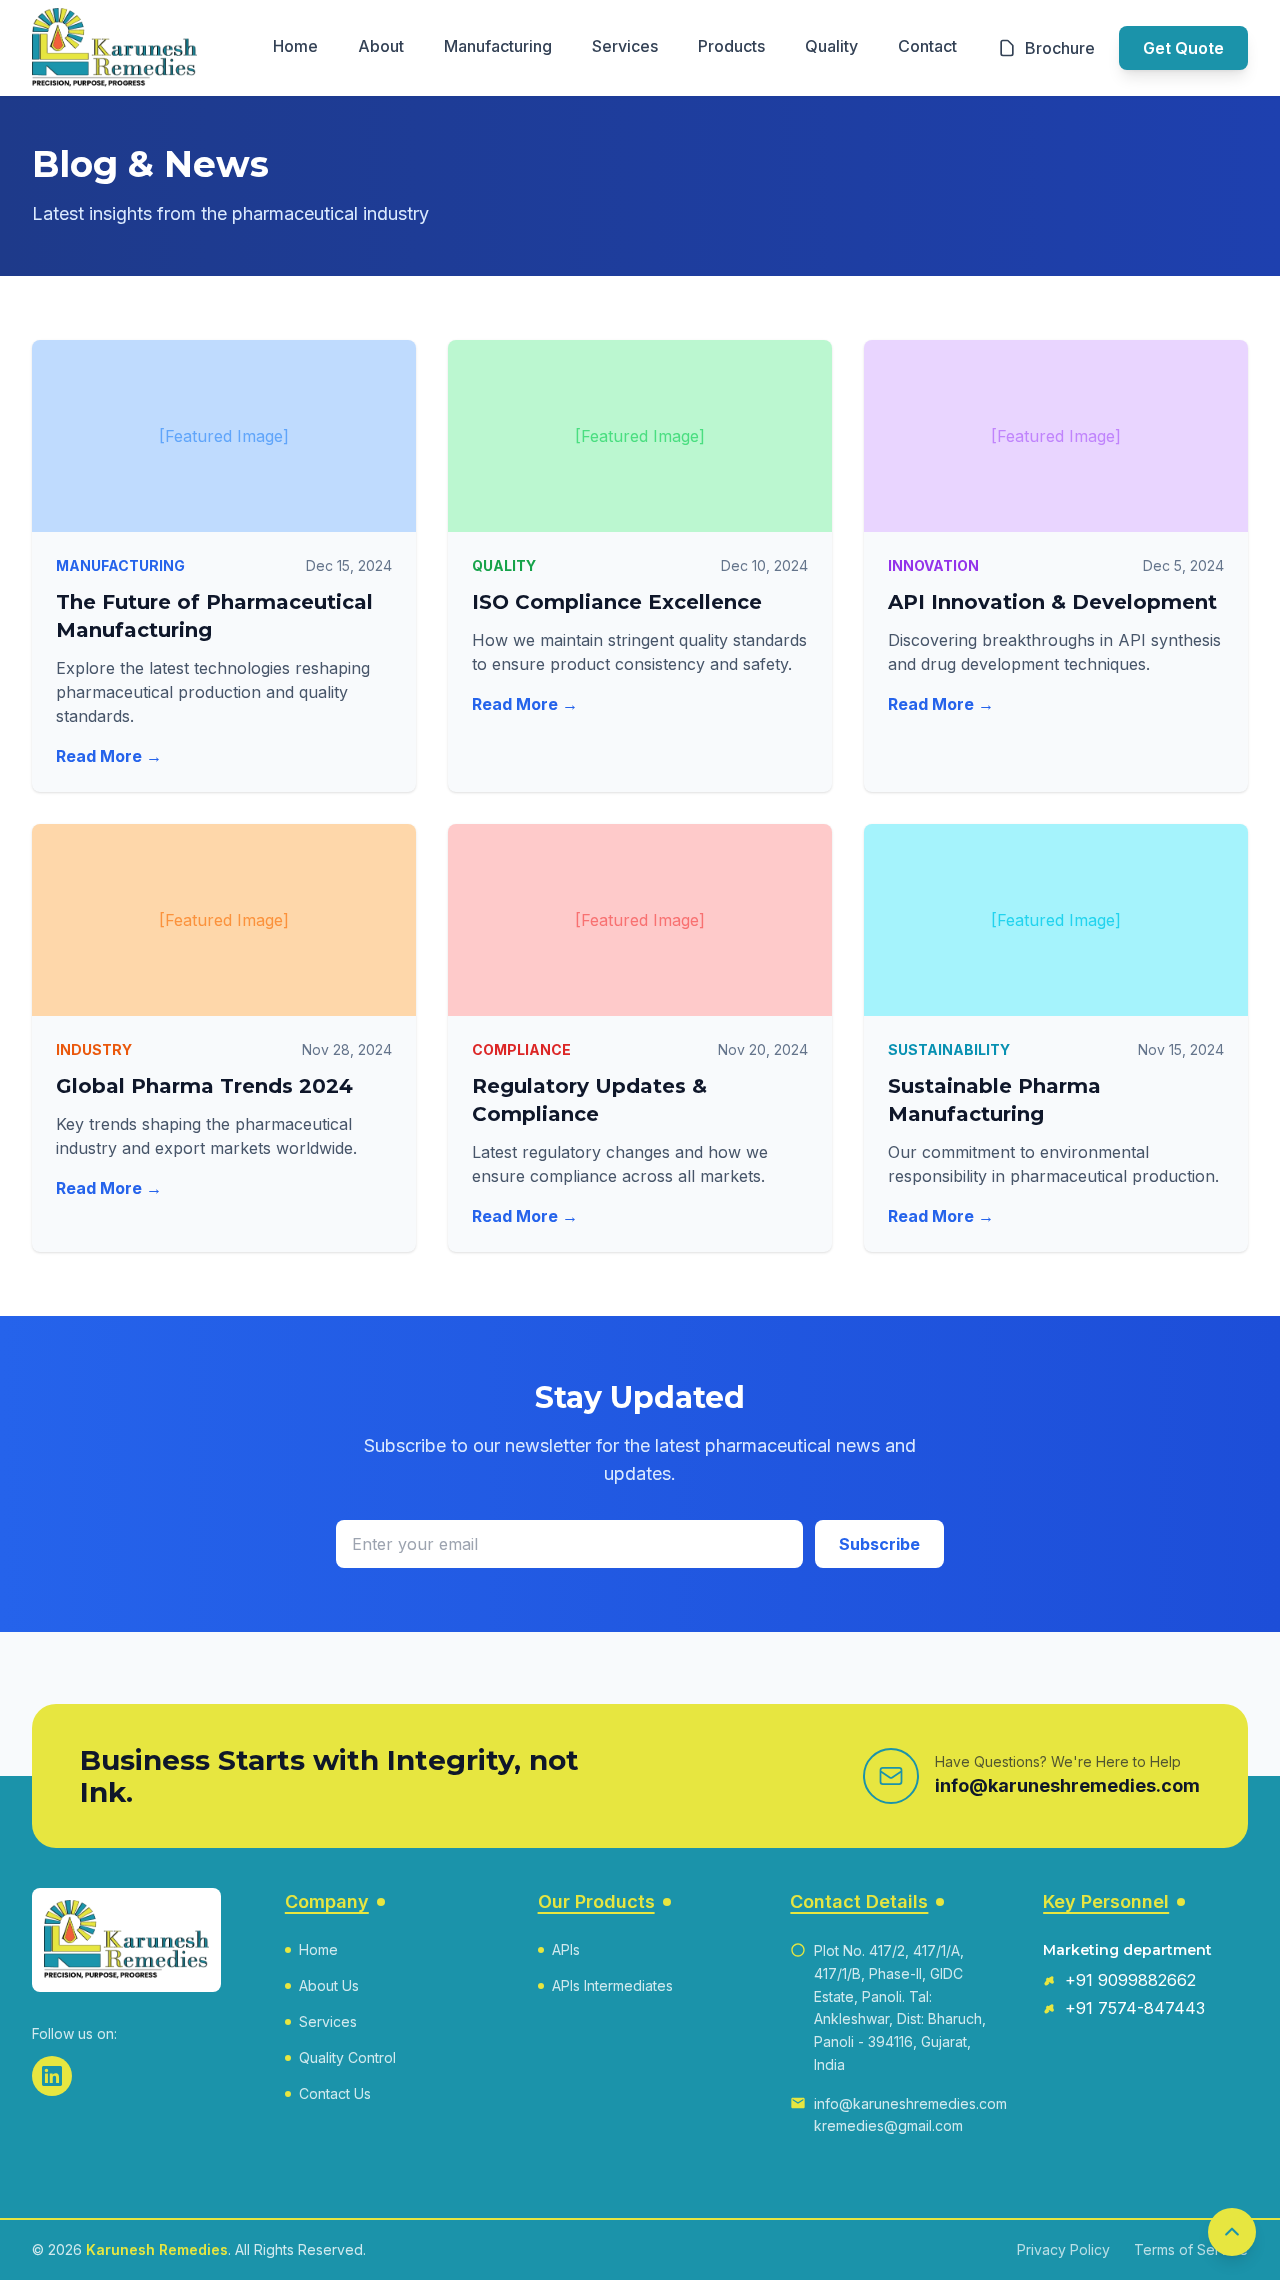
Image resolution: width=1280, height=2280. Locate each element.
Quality (831, 46)
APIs (566, 1949)
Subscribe (879, 1544)
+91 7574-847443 (1135, 2008)
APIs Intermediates (612, 1985)
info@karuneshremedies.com (1067, 1785)
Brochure (1060, 48)
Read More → (109, 756)
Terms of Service (1191, 2249)
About (381, 46)
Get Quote (1183, 48)
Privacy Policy (1063, 2249)
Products (731, 46)
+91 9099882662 (1130, 1980)
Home (295, 46)
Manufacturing (498, 46)
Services (625, 46)
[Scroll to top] (1232, 2232)
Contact (927, 46)
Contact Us (335, 2093)
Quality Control (347, 2057)
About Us (329, 1985)
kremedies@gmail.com (888, 2125)
